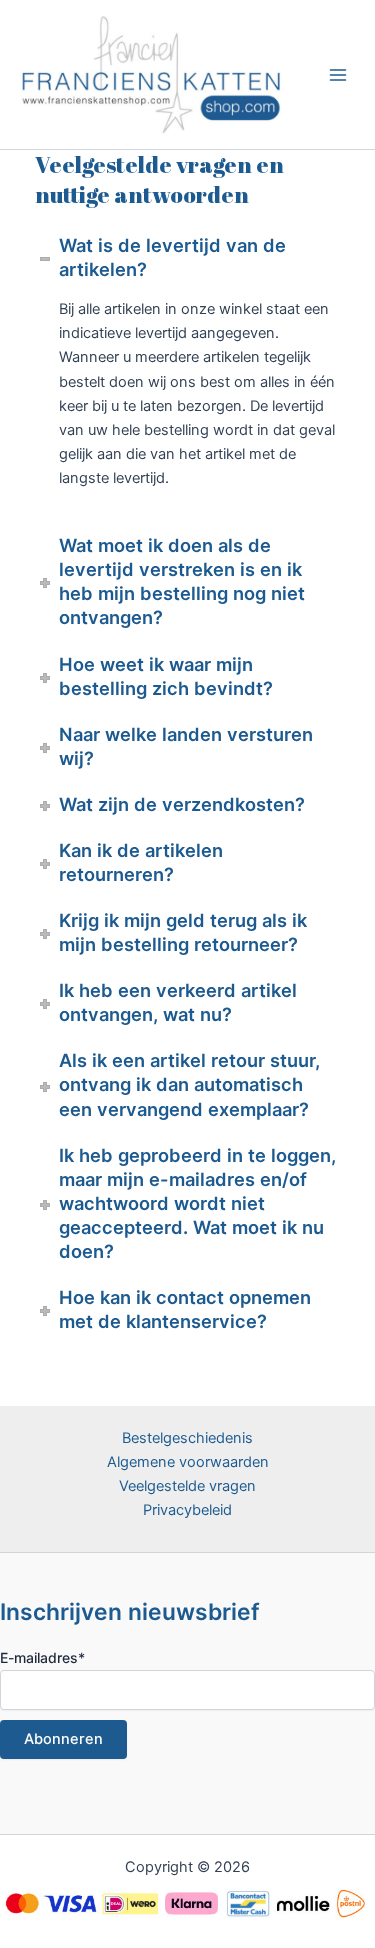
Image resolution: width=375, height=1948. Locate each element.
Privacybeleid (187, 1510)
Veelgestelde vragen (187, 1486)
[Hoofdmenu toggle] (338, 74)
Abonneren (63, 1739)
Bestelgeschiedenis (187, 1438)
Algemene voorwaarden (188, 1462)
